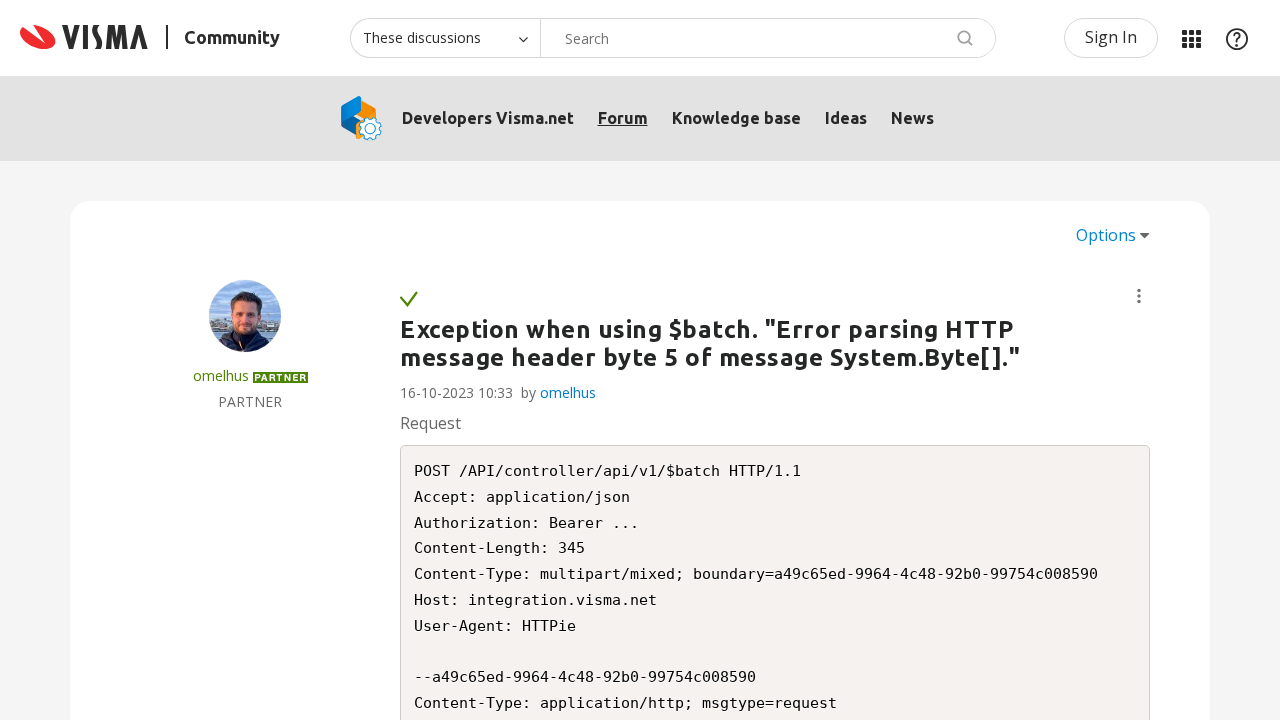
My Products (1191, 38)
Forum (623, 118)
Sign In (1111, 37)
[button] (1139, 296)
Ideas (846, 118)
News (912, 118)
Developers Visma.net (488, 118)
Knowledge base (736, 118)
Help (1237, 38)
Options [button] (1106, 235)
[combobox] (768, 38)
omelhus (568, 392)
